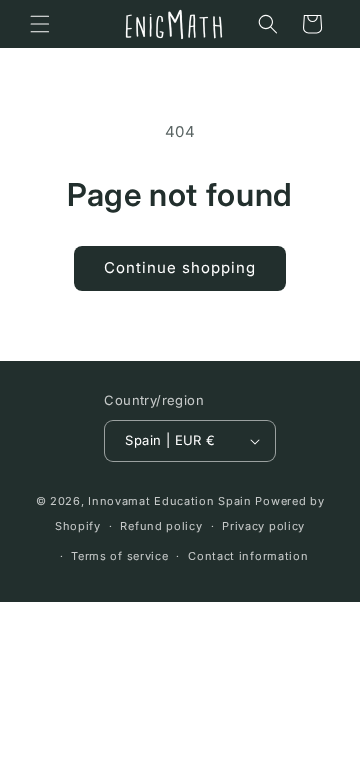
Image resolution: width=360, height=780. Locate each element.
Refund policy (161, 526)
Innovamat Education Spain (170, 501)
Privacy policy (263, 526)
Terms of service (119, 556)
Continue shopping (180, 267)
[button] (40, 24)
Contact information (248, 556)
